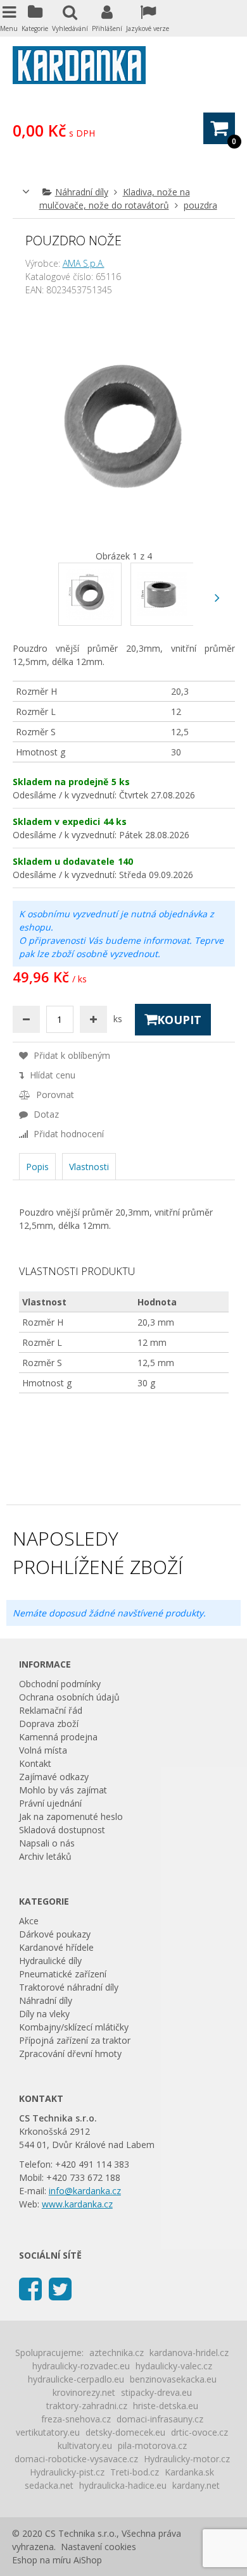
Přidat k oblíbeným (71, 1055)
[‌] (218, 598)
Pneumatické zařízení (63, 1974)
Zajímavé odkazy (54, 1777)
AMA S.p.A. (84, 263)
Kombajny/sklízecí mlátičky (74, 2027)
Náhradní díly (82, 192)
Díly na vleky (44, 2014)
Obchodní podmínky (60, 1684)
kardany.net (196, 2485)
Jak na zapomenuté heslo (71, 1816)
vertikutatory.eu (48, 2432)
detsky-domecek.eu (125, 2432)
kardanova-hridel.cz (189, 2353)
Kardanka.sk (189, 2472)
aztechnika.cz (117, 2353)
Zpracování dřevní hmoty (70, 2054)
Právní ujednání (50, 1803)
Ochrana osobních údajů (69, 1697)
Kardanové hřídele (56, 1947)
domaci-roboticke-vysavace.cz (76, 2459)
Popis (37, 1167)
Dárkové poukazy (55, 1934)
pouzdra (200, 205)
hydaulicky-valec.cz (174, 2366)
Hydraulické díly (50, 1961)
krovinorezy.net (84, 2392)
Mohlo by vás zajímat (63, 1790)
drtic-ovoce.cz (199, 2432)
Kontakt (35, 1763)
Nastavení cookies (98, 2547)
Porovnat (54, 1095)
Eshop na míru (41, 2560)
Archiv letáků (45, 1856)
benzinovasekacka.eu (173, 2379)
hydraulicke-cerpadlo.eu (76, 2379)
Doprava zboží (49, 1724)
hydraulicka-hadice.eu (123, 2485)
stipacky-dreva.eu (156, 2392)
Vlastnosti (89, 1167)
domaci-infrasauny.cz (160, 2419)
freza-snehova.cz (76, 2419)
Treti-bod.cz (135, 2472)
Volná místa (43, 1750)
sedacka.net (49, 2485)
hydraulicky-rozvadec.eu (81, 2366)
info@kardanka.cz (85, 2191)
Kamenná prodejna (58, 1737)
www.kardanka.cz (77, 2204)
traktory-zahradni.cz (87, 2406)
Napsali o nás (47, 1843)
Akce (29, 1921)
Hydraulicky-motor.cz (187, 2459)
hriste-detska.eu (166, 2406)
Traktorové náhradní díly (69, 1987)
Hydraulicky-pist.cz (67, 2472)
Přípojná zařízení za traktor (75, 2040)
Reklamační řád (51, 1710)
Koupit (179, 1020)
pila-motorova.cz (152, 2445)
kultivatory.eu (85, 2445)
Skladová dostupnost (62, 1830)
